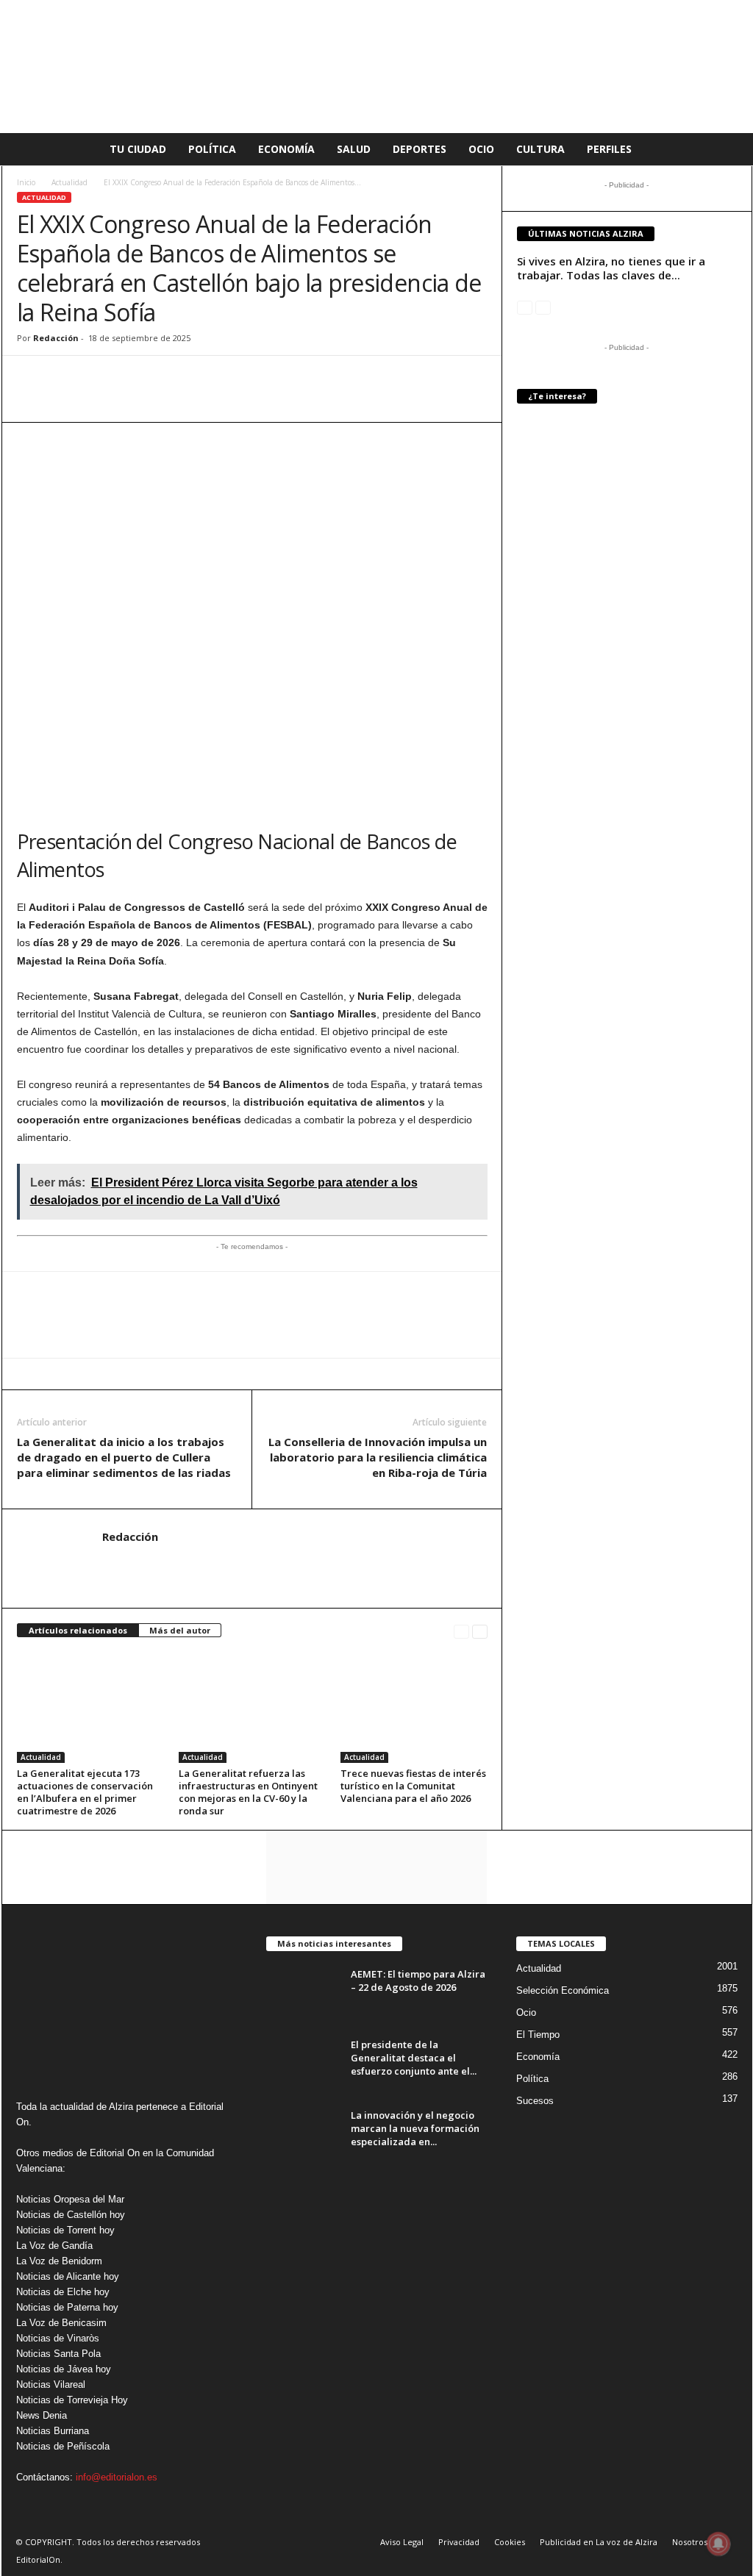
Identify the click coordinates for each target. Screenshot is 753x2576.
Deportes (420, 149)
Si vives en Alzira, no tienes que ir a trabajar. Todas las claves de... (611, 268)
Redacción (56, 338)
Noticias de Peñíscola (63, 2446)
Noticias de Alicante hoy (68, 2276)
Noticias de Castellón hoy (71, 2215)
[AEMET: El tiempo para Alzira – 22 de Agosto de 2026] (303, 1995)
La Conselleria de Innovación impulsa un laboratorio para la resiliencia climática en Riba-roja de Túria (378, 1457)
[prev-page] (461, 1631)
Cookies (510, 2542)
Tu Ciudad (138, 149)
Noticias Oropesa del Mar (70, 2199)
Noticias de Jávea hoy (64, 2369)
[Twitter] (99, 378)
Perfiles (609, 149)
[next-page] (480, 1631)
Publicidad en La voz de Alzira (599, 2542)
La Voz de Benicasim (61, 2323)
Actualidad (69, 182)
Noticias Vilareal (51, 2384)
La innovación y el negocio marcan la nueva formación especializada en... (415, 2128)
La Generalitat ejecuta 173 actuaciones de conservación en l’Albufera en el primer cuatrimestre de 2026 (85, 1792)
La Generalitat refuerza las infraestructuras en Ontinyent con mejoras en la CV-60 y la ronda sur (248, 1792)
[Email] (133, 378)
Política (212, 149)
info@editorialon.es (117, 2477)
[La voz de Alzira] (376, 67)
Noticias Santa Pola (58, 2354)
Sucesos (535, 2101)
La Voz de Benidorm (59, 2261)
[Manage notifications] (718, 2544)
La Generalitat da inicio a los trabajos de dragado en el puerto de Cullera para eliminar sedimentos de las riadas (124, 1457)
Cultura (540, 149)
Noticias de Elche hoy (63, 2292)
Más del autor (180, 1630)
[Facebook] (65, 378)
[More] (201, 378)
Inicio (26, 182)
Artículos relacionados (78, 1630)
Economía (286, 149)
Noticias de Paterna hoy (67, 2307)
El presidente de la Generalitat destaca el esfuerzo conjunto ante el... (414, 2058)
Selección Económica (563, 1990)
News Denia (42, 2415)
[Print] (167, 378)
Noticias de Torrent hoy (65, 2230)
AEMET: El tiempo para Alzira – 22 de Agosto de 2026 (418, 1981)
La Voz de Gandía (54, 2246)
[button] (730, 149)
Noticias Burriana (53, 2431)
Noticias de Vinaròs (58, 2338)
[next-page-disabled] (543, 307)
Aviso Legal (402, 2542)
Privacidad (459, 2542)
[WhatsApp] (32, 378)
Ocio (481, 149)
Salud (354, 149)
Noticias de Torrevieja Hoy (72, 2400)
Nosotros (690, 2542)
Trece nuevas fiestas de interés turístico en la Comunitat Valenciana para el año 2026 (413, 1786)
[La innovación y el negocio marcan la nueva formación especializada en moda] (303, 2136)
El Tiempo (538, 2035)
